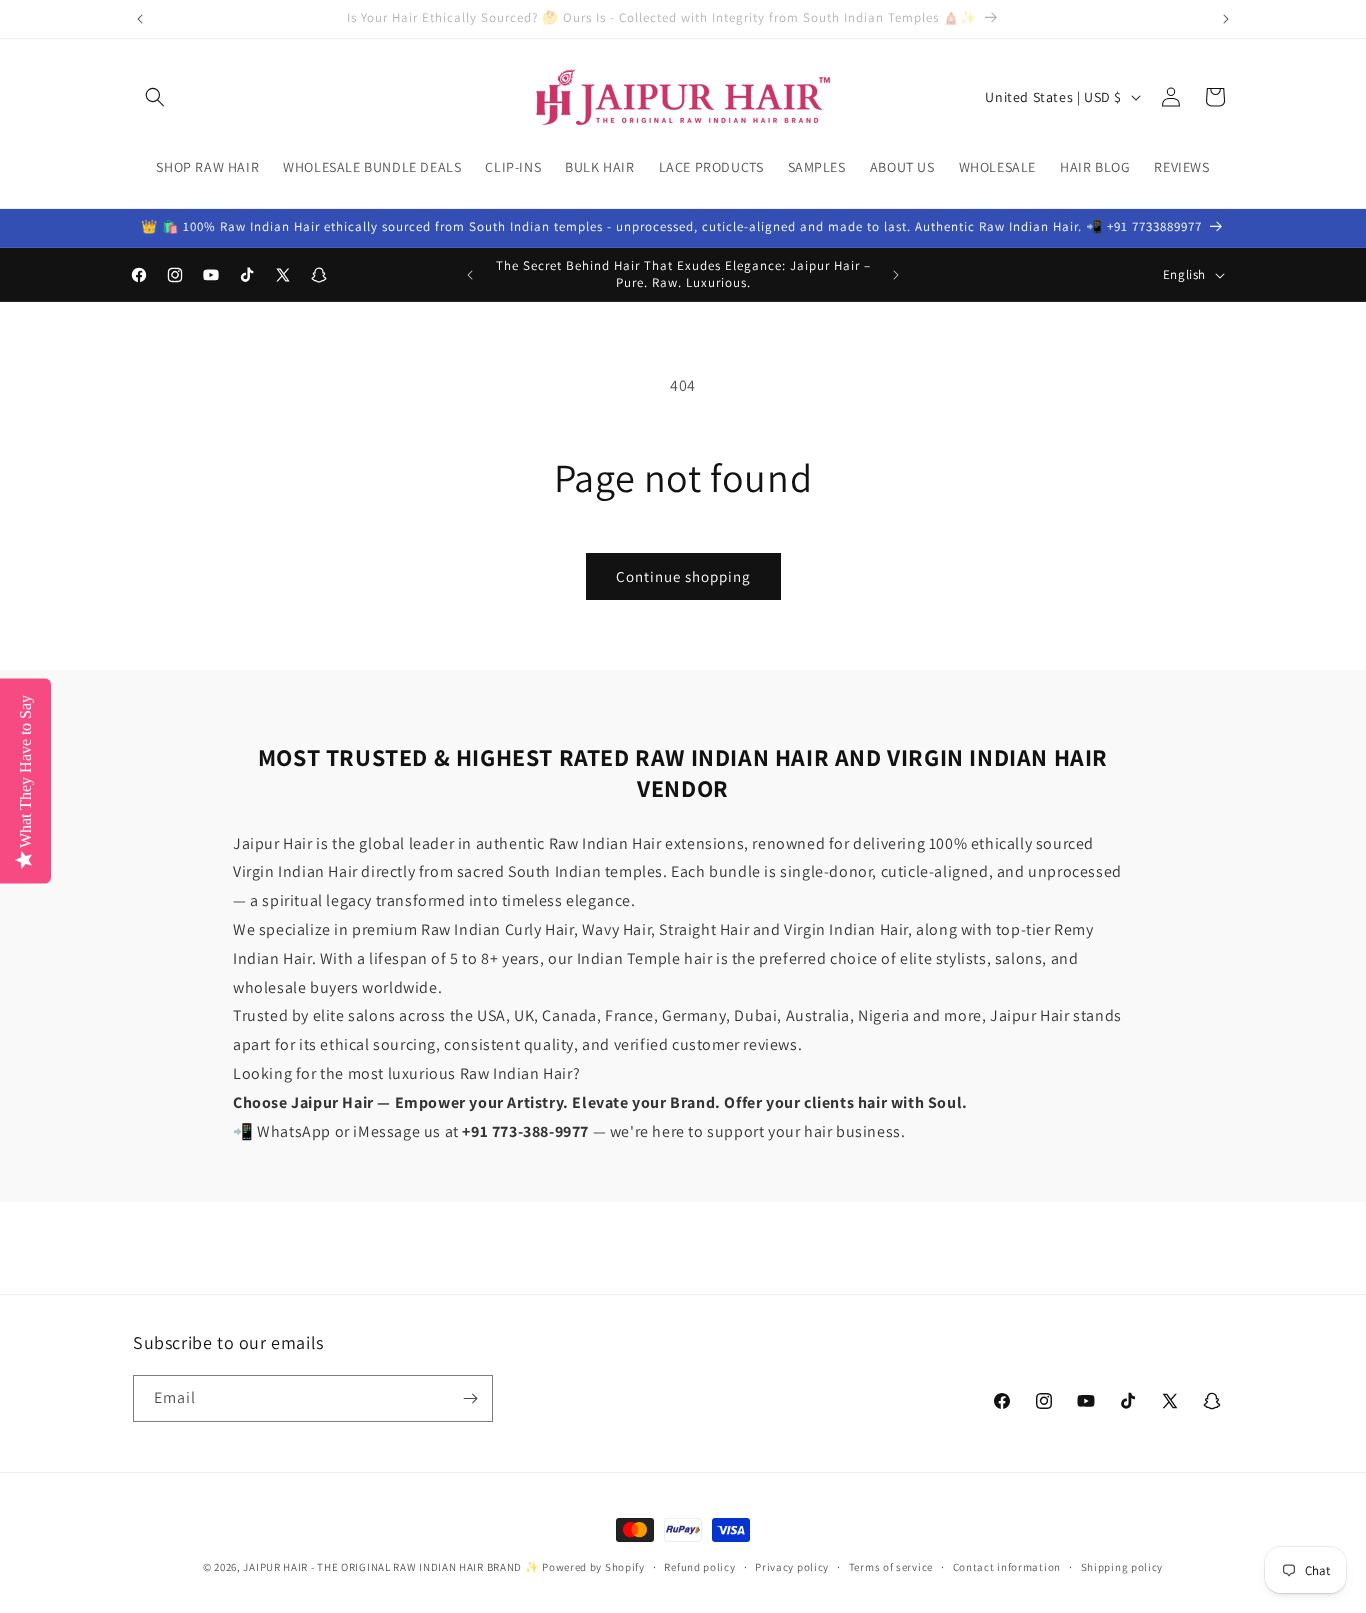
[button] (155, 97)
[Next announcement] (1226, 19)
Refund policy (699, 1567)
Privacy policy (792, 1567)
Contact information (1007, 1567)
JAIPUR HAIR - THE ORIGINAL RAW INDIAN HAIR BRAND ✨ (391, 1567)
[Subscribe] (470, 1398)
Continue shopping (683, 576)
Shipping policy (1122, 1567)
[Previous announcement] (140, 19)
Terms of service (891, 1567)
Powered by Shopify (593, 1567)
